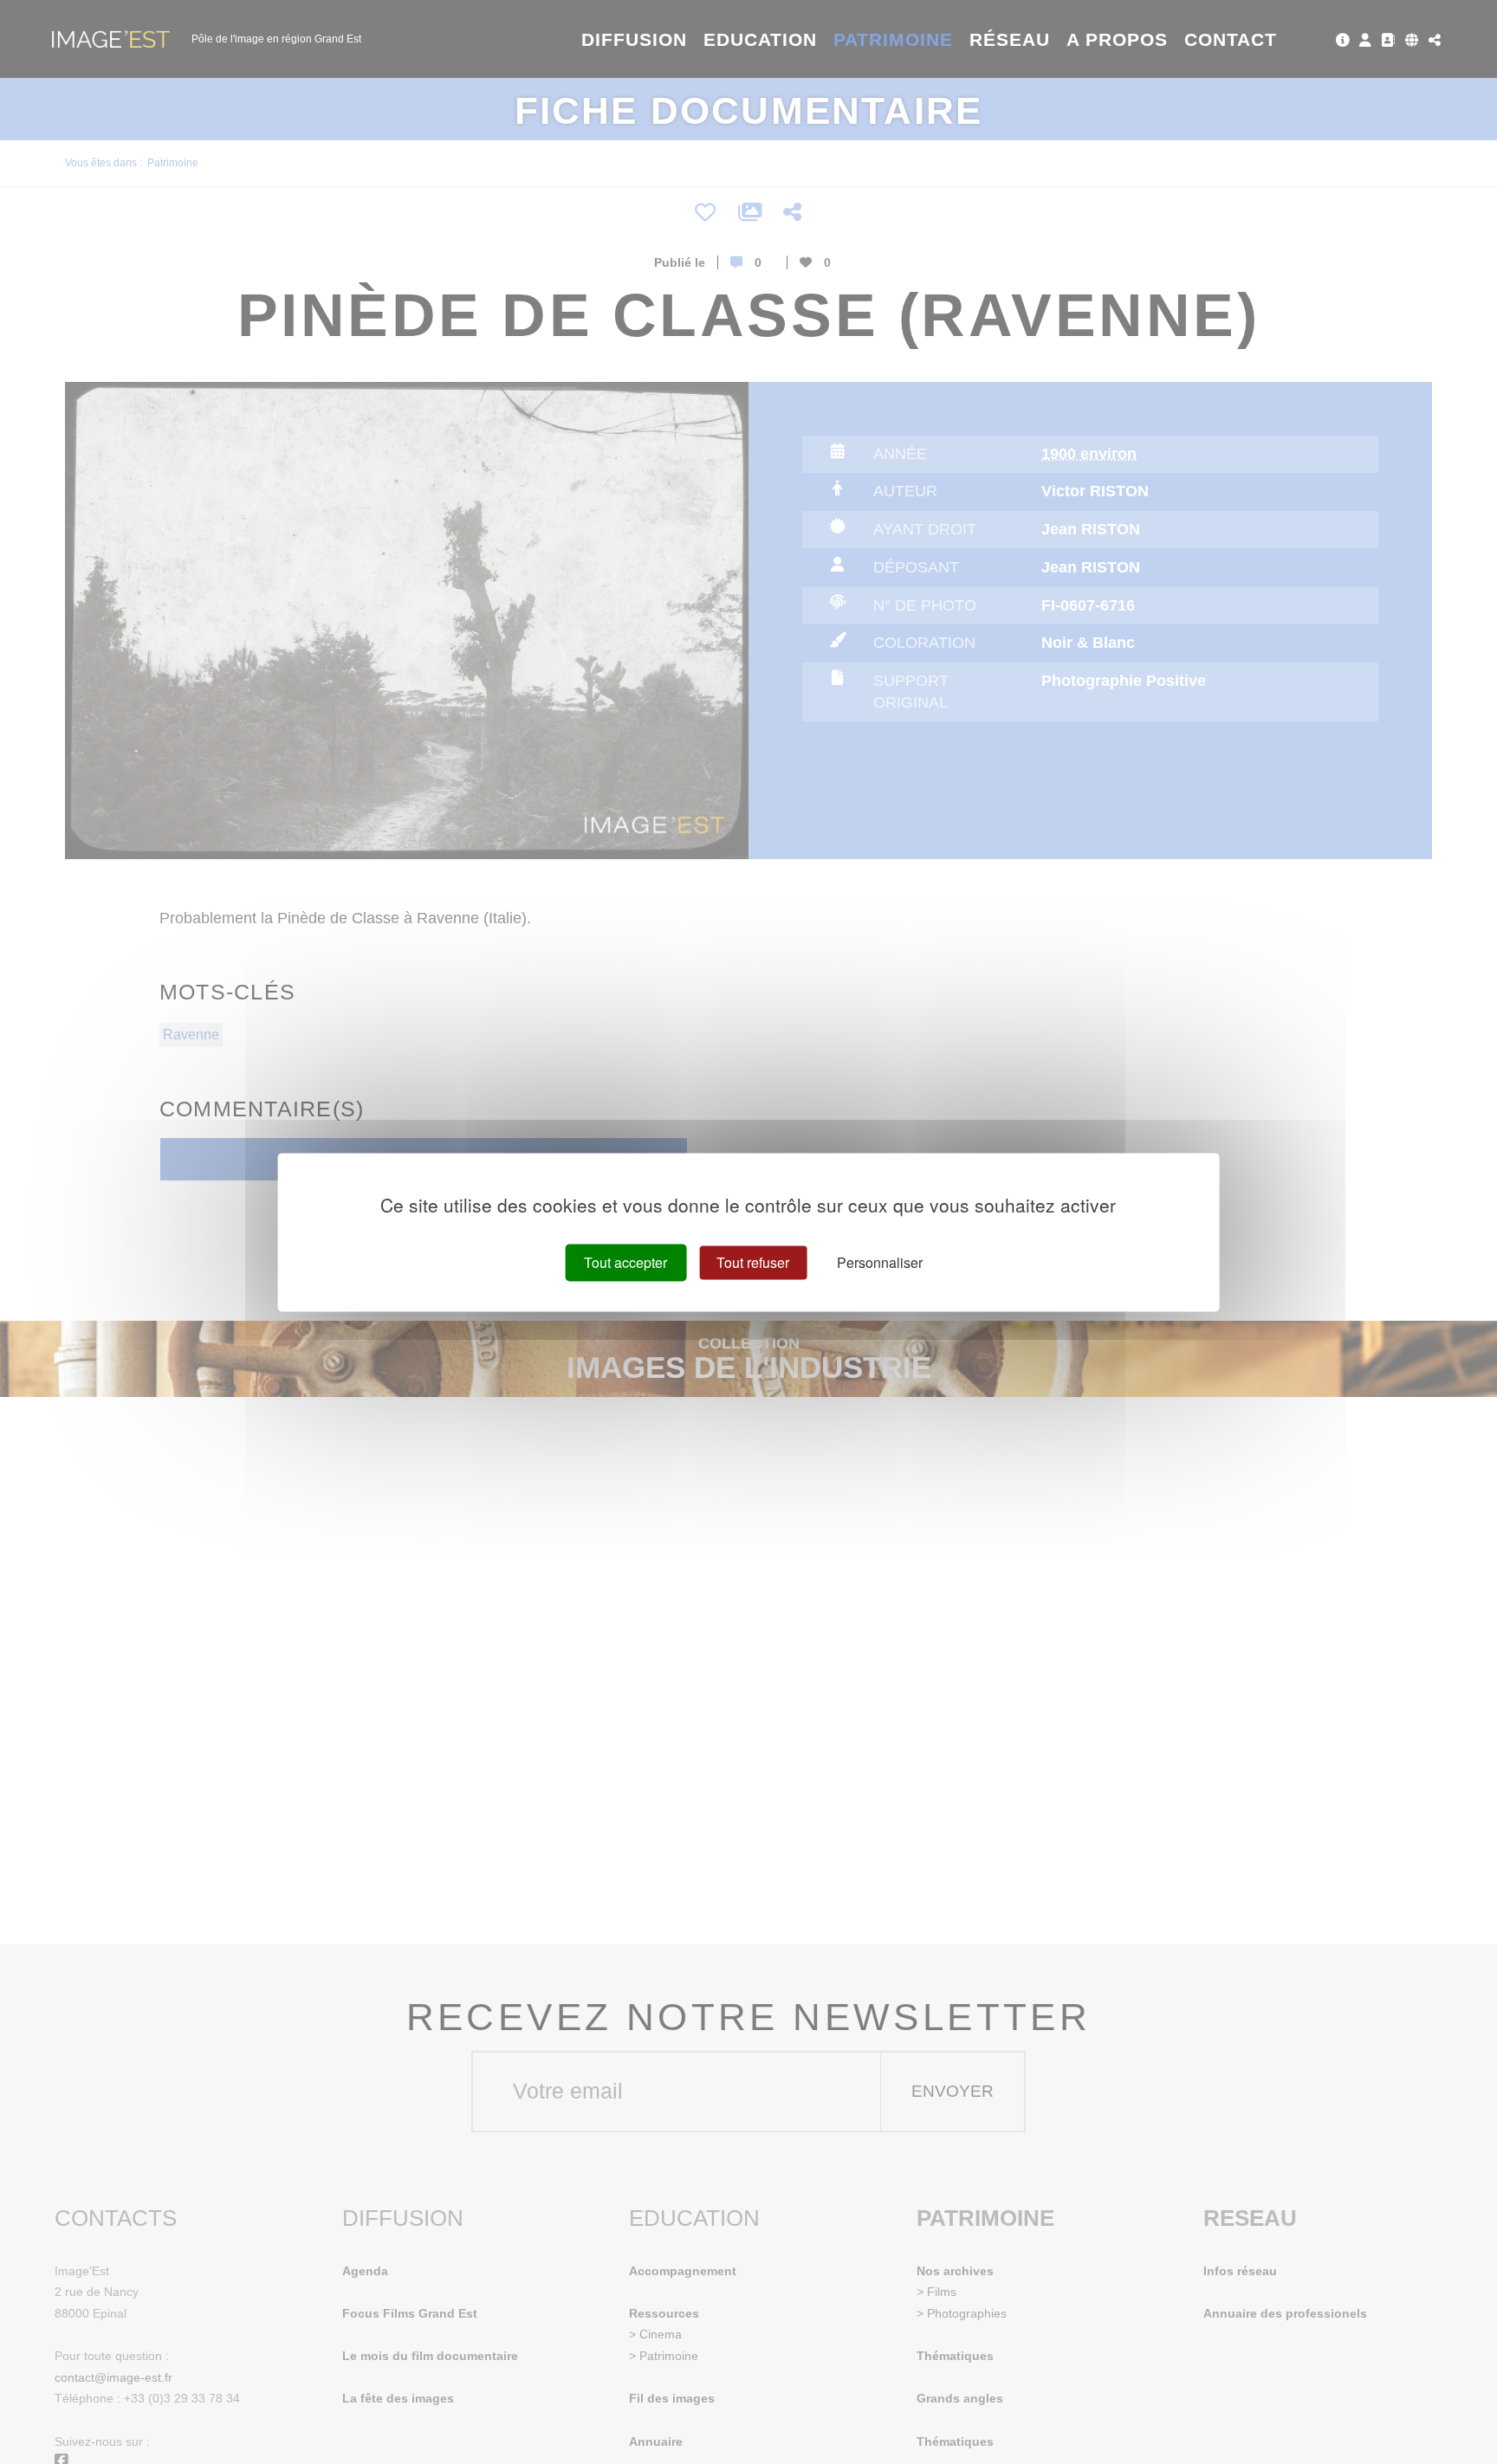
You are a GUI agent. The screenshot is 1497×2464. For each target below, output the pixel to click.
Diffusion (635, 39)
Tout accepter (625, 1262)
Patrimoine (894, 39)
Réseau (1010, 39)
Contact (1231, 39)
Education (761, 39)
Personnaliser (880, 1262)
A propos (1117, 39)
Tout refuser (753, 1262)
